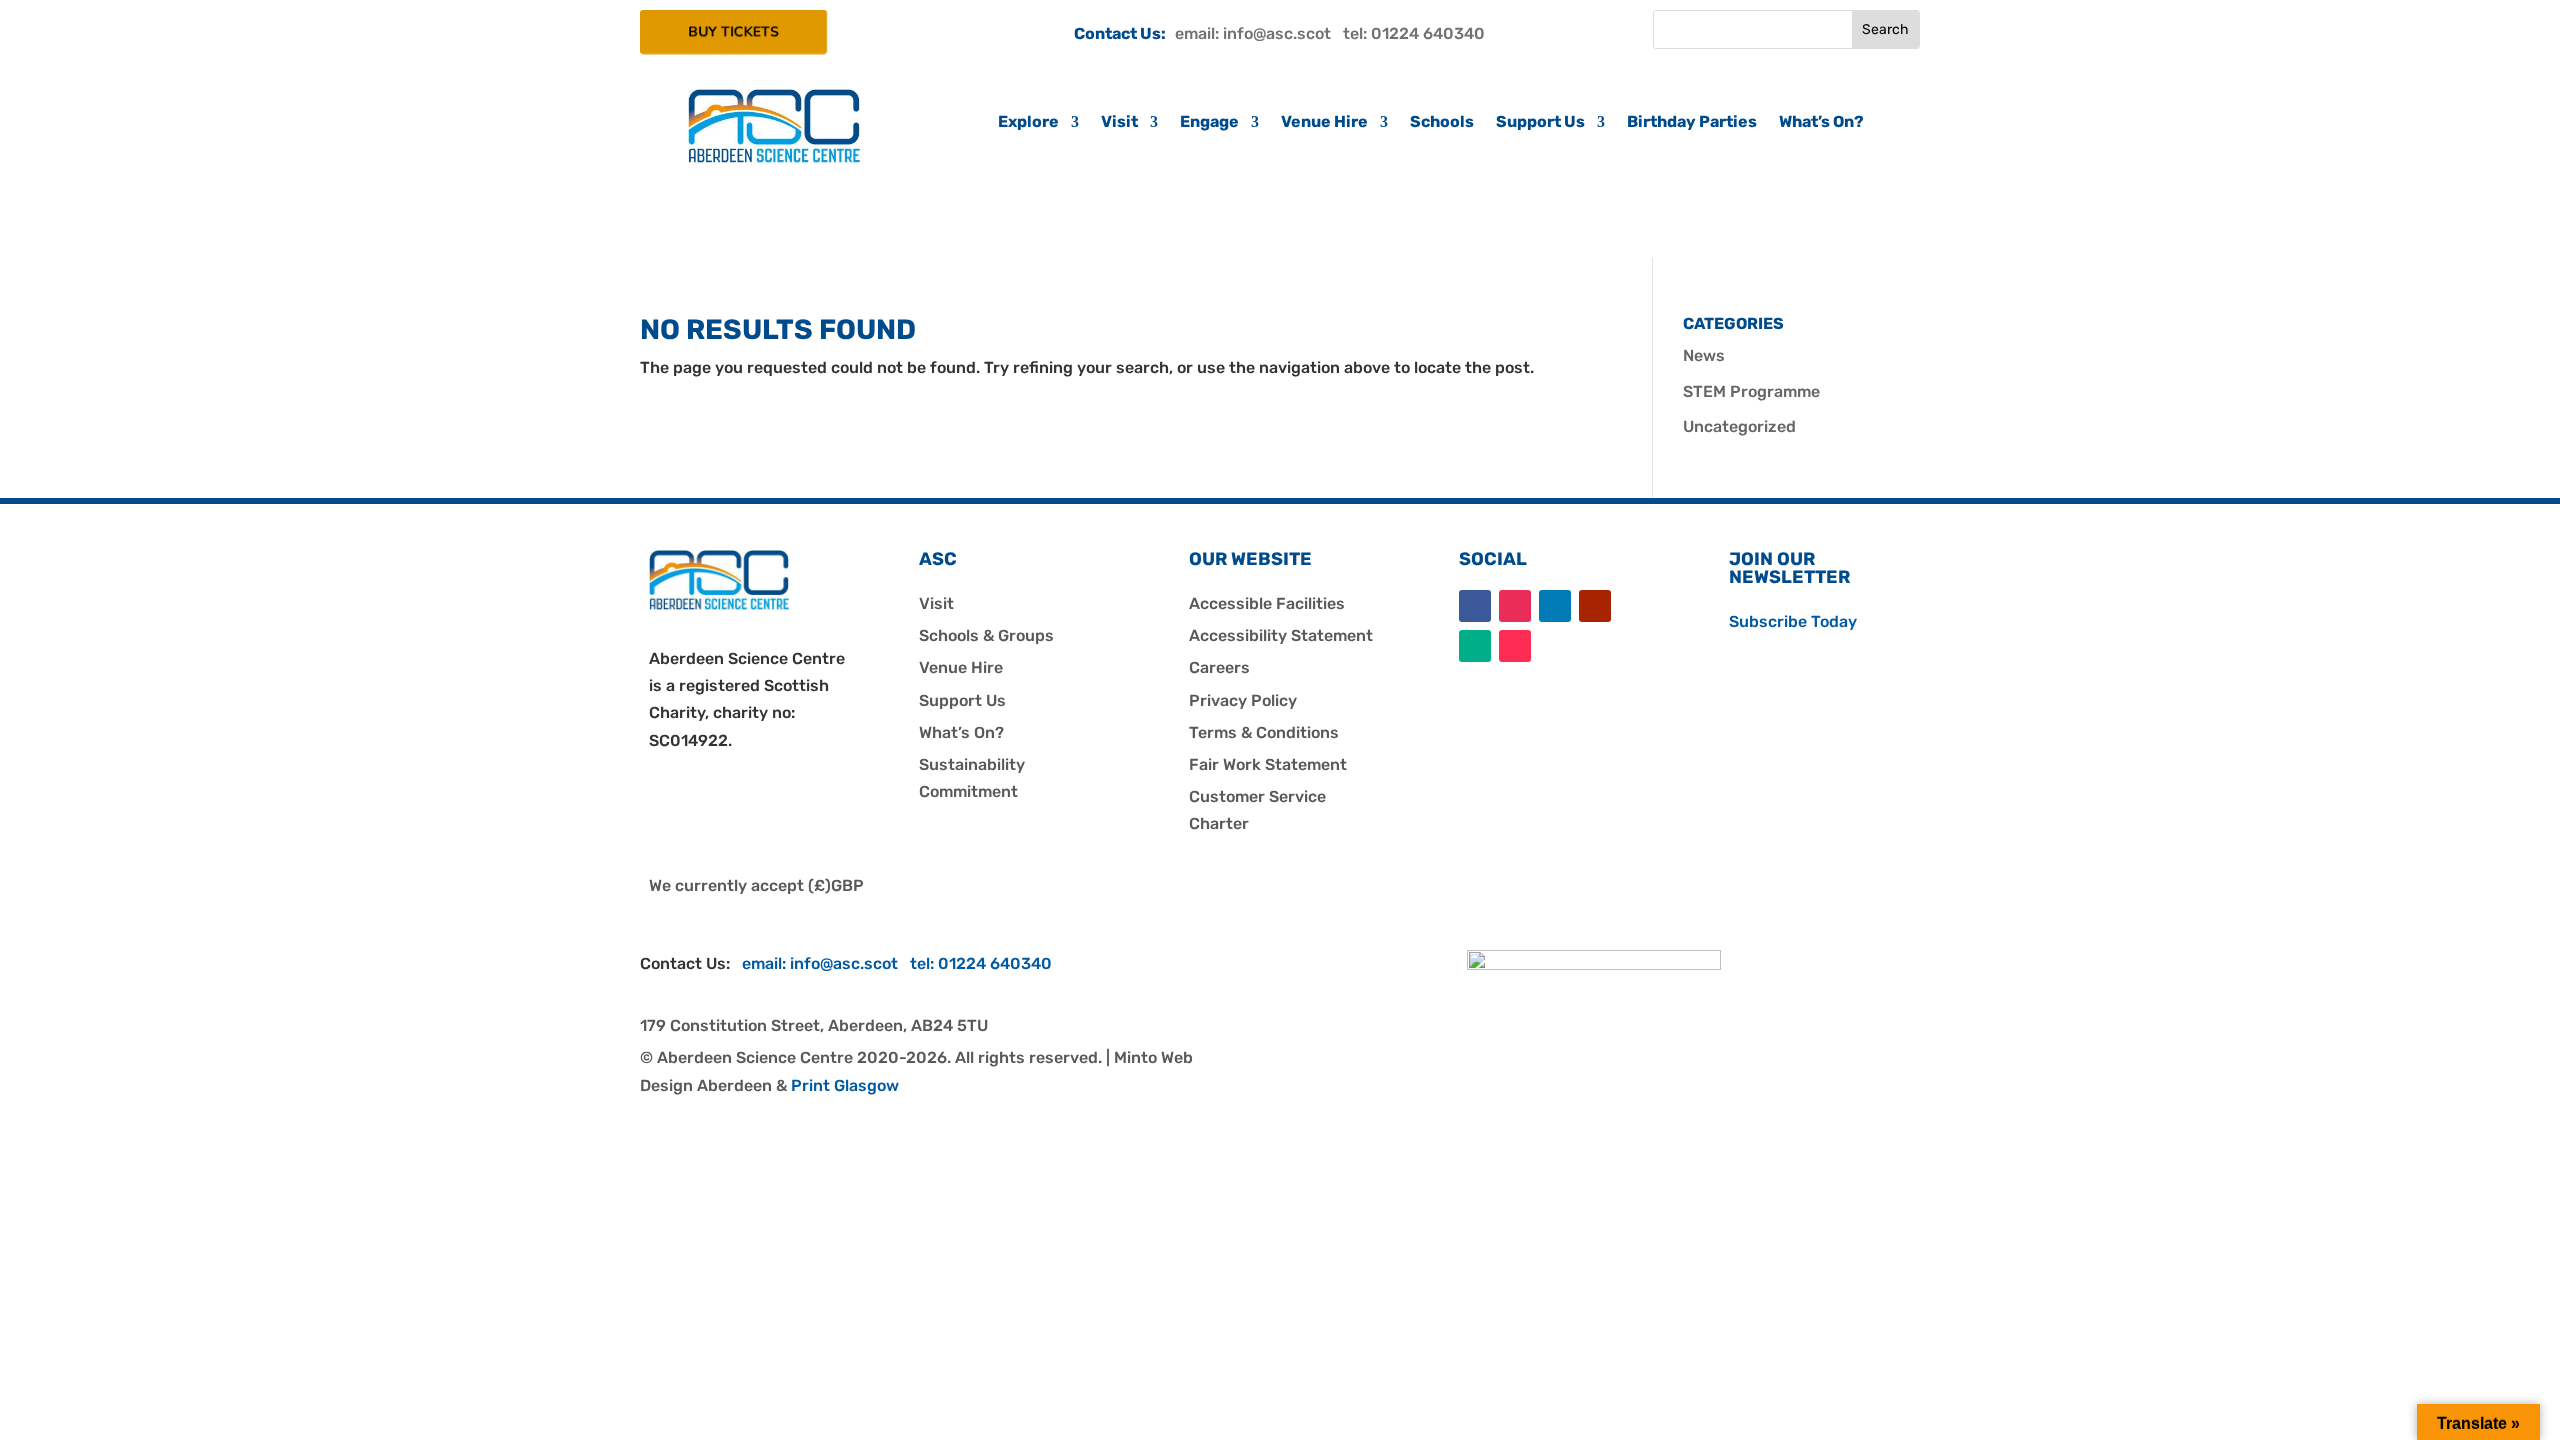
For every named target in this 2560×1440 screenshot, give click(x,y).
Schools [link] (1442, 123)
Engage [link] (1209, 123)
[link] (774, 157)
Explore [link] (1028, 123)
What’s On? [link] (1821, 123)
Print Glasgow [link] (845, 1085)
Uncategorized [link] (1739, 426)
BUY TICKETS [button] (733, 31)
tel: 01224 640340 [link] (1414, 33)
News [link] (1704, 355)
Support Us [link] (1540, 123)
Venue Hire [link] (1324, 123)
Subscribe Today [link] (1793, 621)
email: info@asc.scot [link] (1259, 33)
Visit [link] (1119, 123)
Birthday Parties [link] (1692, 123)
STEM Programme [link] (1751, 391)
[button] (1475, 606)
